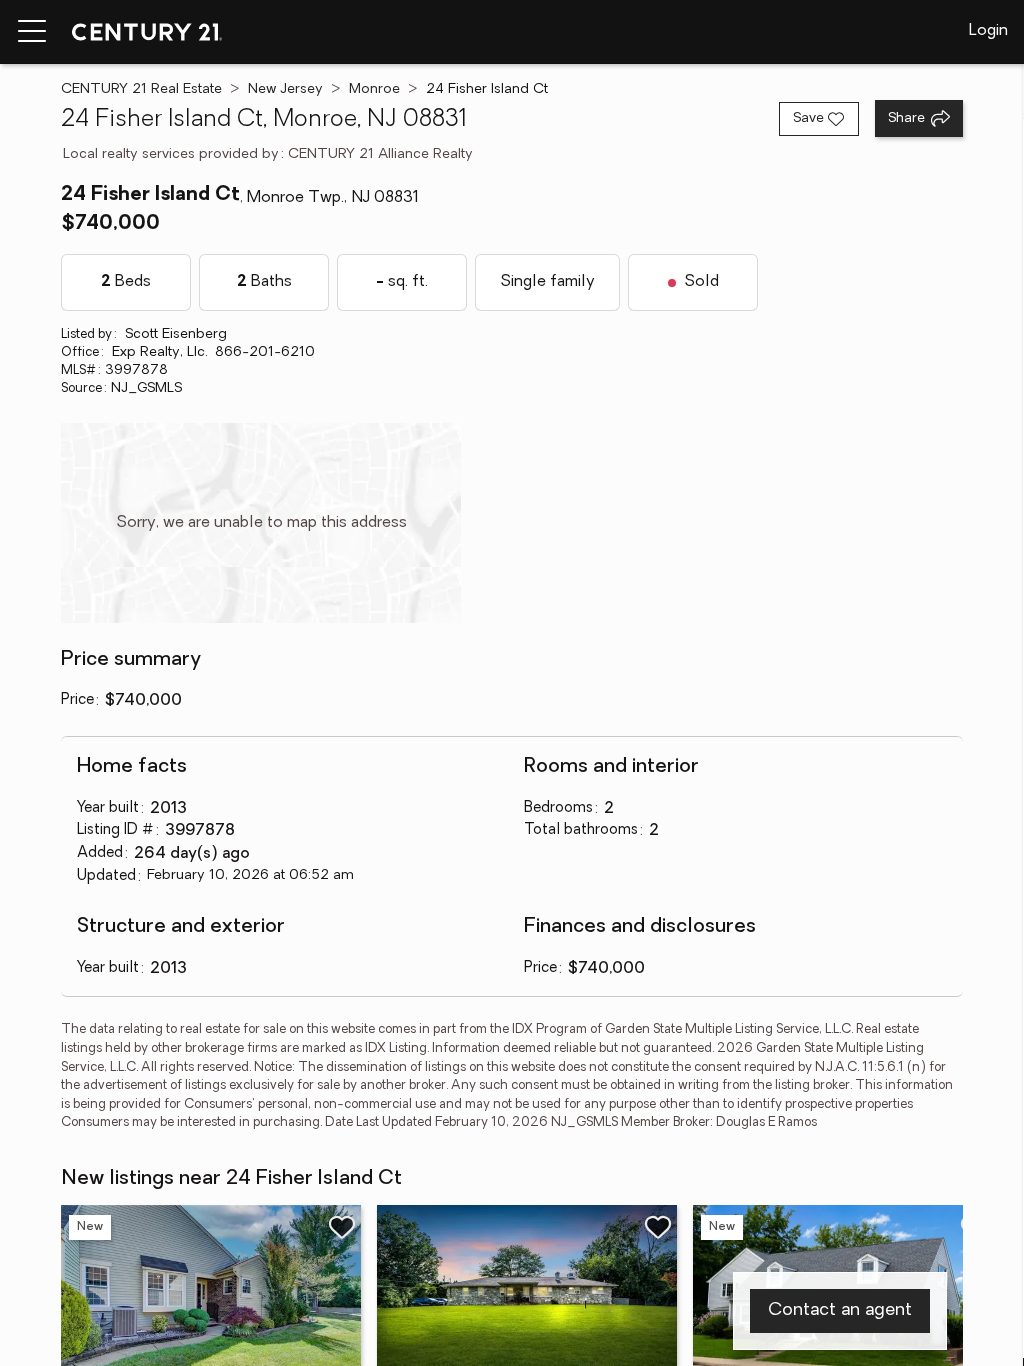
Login (988, 31)
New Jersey (285, 89)
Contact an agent (840, 1311)
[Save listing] (342, 1227)
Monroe (374, 89)
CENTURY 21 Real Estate (141, 89)
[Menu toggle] (32, 32)
